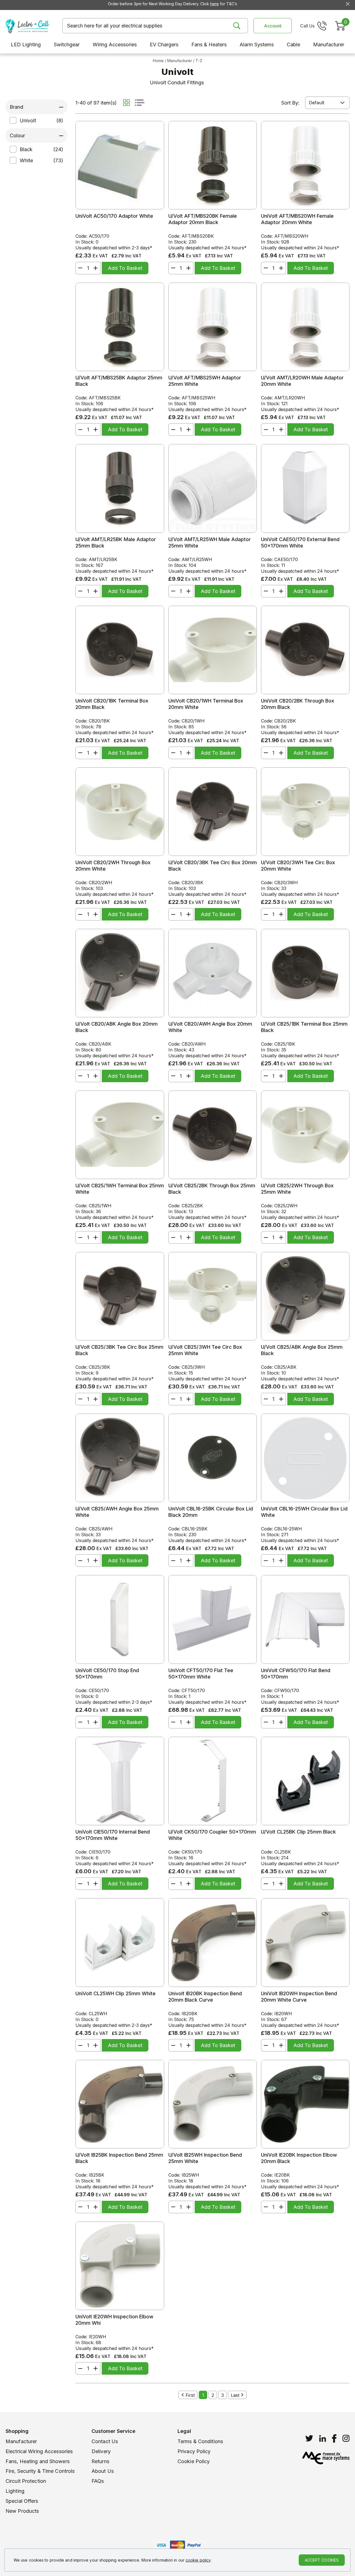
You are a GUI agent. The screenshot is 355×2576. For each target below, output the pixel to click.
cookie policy (198, 2560)
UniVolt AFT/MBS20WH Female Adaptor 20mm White (297, 219)
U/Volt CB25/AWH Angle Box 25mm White (117, 1512)
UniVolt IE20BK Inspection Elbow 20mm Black (299, 2158)
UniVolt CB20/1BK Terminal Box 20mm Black (112, 704)
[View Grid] (126, 103)
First (190, 2395)
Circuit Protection (26, 2481)
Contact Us (105, 2441)
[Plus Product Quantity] (97, 268)
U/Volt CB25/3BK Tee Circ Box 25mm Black (119, 1350)
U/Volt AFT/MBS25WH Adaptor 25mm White (205, 381)
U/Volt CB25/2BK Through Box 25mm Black (212, 1189)
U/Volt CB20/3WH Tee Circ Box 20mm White (298, 866)
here (215, 4)
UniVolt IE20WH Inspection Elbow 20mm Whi (114, 2320)
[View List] (140, 103)
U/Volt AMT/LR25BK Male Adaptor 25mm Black (116, 542)
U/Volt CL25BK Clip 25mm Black (298, 1832)
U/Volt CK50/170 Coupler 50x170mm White (212, 1835)
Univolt (28, 121)
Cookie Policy (194, 2461)
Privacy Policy (194, 2451)
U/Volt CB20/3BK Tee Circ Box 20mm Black (213, 866)
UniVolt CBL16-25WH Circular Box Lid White (304, 1512)
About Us (103, 2471)
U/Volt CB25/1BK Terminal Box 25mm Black (304, 1027)
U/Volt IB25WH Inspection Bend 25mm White (205, 2158)
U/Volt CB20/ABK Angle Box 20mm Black (116, 1027)
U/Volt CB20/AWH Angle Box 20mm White (210, 1027)
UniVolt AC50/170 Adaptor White (114, 216)
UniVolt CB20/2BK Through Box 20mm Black (298, 704)
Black (26, 149)
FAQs (98, 2481)
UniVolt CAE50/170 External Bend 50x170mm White (300, 542)
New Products (22, 2511)
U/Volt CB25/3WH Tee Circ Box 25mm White (205, 1350)
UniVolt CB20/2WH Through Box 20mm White (113, 866)
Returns (100, 2461)
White (26, 160)
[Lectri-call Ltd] (27, 26)
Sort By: (290, 103)
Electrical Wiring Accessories (39, 2451)
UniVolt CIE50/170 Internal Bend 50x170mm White (113, 1835)
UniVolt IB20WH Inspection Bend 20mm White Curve (299, 1997)
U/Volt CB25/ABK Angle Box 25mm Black (302, 1350)
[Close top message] (348, 4)
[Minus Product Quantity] (79, 268)
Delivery (101, 2451)
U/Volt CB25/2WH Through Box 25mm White (297, 1189)
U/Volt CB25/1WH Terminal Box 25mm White (120, 1189)
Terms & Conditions (200, 2441)
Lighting (15, 2491)
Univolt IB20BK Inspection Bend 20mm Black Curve (205, 1997)
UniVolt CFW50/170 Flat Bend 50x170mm (296, 1674)
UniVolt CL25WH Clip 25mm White (116, 1993)
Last (235, 2395)
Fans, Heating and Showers (38, 2461)
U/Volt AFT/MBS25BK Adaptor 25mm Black (119, 381)
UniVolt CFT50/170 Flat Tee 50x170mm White (201, 1674)
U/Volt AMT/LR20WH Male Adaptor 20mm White (302, 381)
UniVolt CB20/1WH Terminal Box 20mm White (206, 704)
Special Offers (22, 2501)
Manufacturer (21, 2441)
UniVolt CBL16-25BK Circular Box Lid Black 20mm (211, 1512)
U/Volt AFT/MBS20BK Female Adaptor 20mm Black (203, 219)
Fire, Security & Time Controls (40, 2471)
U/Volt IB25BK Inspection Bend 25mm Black (119, 2158)
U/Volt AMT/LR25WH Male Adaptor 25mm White (210, 542)
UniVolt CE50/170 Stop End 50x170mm (107, 1674)
